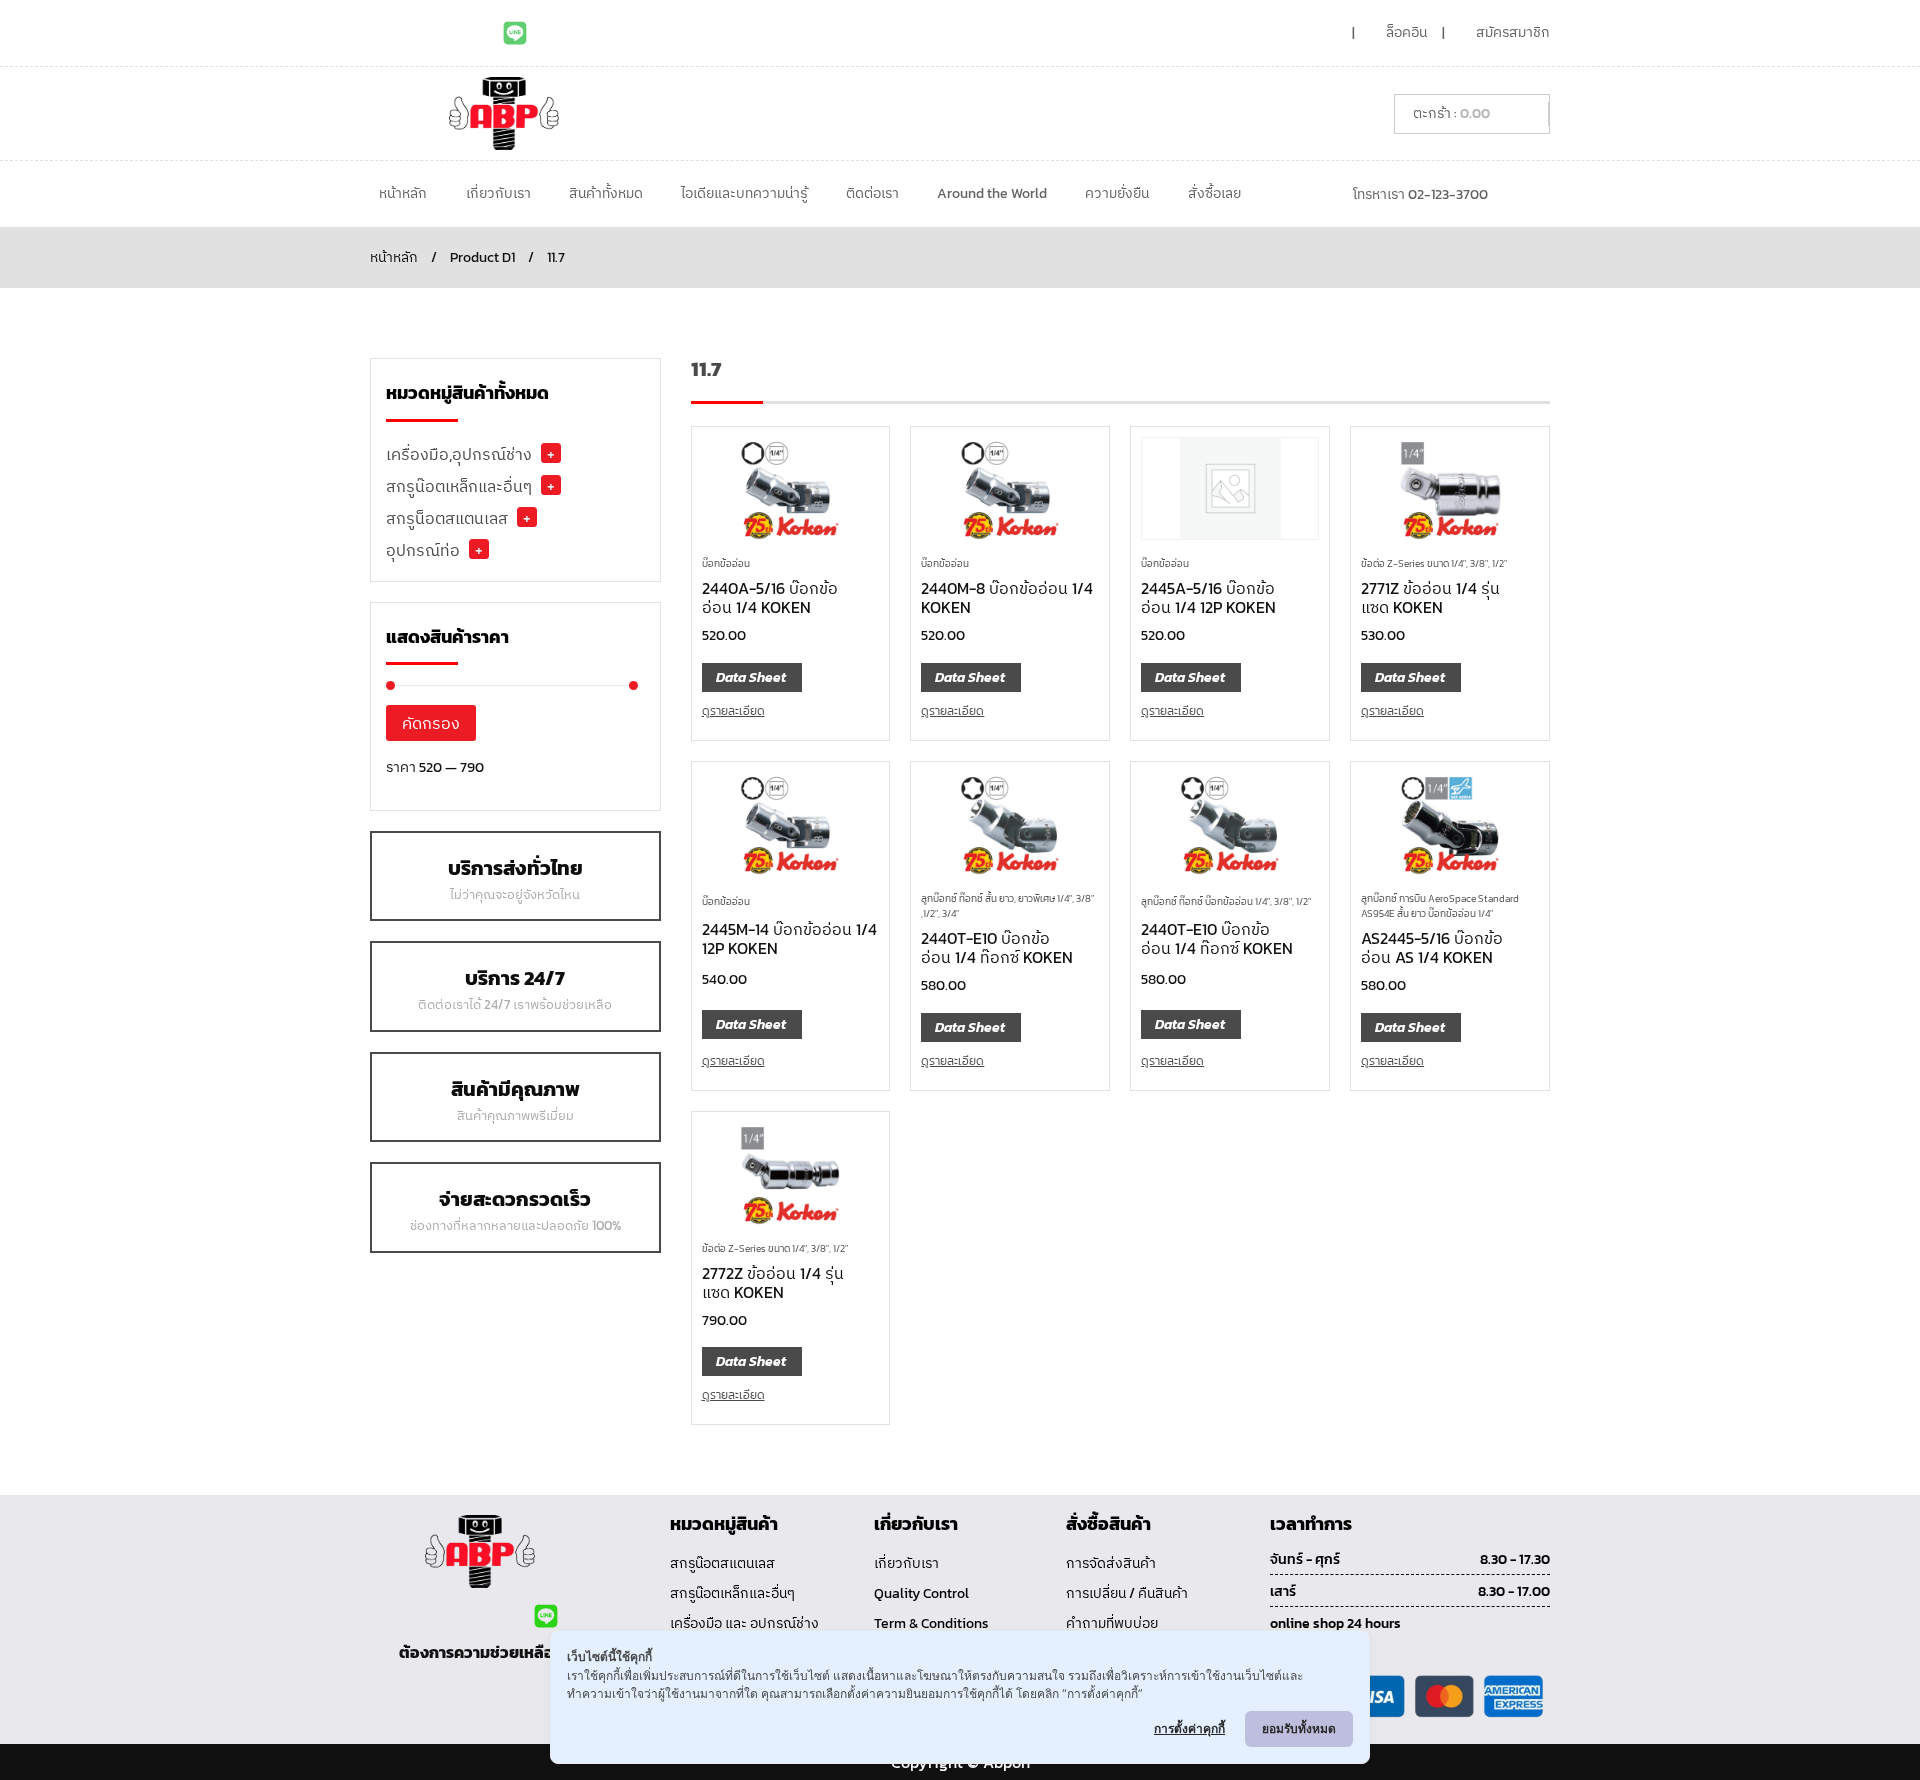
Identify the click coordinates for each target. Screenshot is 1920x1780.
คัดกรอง (431, 723)
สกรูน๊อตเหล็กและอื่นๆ (459, 486)
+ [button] (551, 453)
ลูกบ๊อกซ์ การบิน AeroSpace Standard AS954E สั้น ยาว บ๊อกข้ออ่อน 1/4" (1440, 906)
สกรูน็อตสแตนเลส (447, 518)
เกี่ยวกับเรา (498, 193)
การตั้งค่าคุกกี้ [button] (1189, 1728)
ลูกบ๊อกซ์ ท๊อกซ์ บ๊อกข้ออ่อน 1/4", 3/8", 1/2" (1226, 901)
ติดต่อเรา (872, 193)
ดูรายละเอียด (733, 711)
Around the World (992, 193)
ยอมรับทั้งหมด (1299, 1728)
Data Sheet (751, 677)
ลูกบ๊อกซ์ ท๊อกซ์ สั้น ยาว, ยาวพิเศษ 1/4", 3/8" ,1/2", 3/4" (1007, 906)
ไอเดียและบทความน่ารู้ (744, 193)
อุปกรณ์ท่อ (423, 550)
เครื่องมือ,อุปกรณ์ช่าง (459, 454)
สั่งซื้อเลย (1214, 193)
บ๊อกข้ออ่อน (726, 563)
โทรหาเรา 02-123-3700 (1420, 194)
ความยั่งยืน (1117, 193)
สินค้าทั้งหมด (606, 193)
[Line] (515, 33)
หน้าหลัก (403, 193)
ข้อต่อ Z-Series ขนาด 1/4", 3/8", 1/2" (1434, 563)
